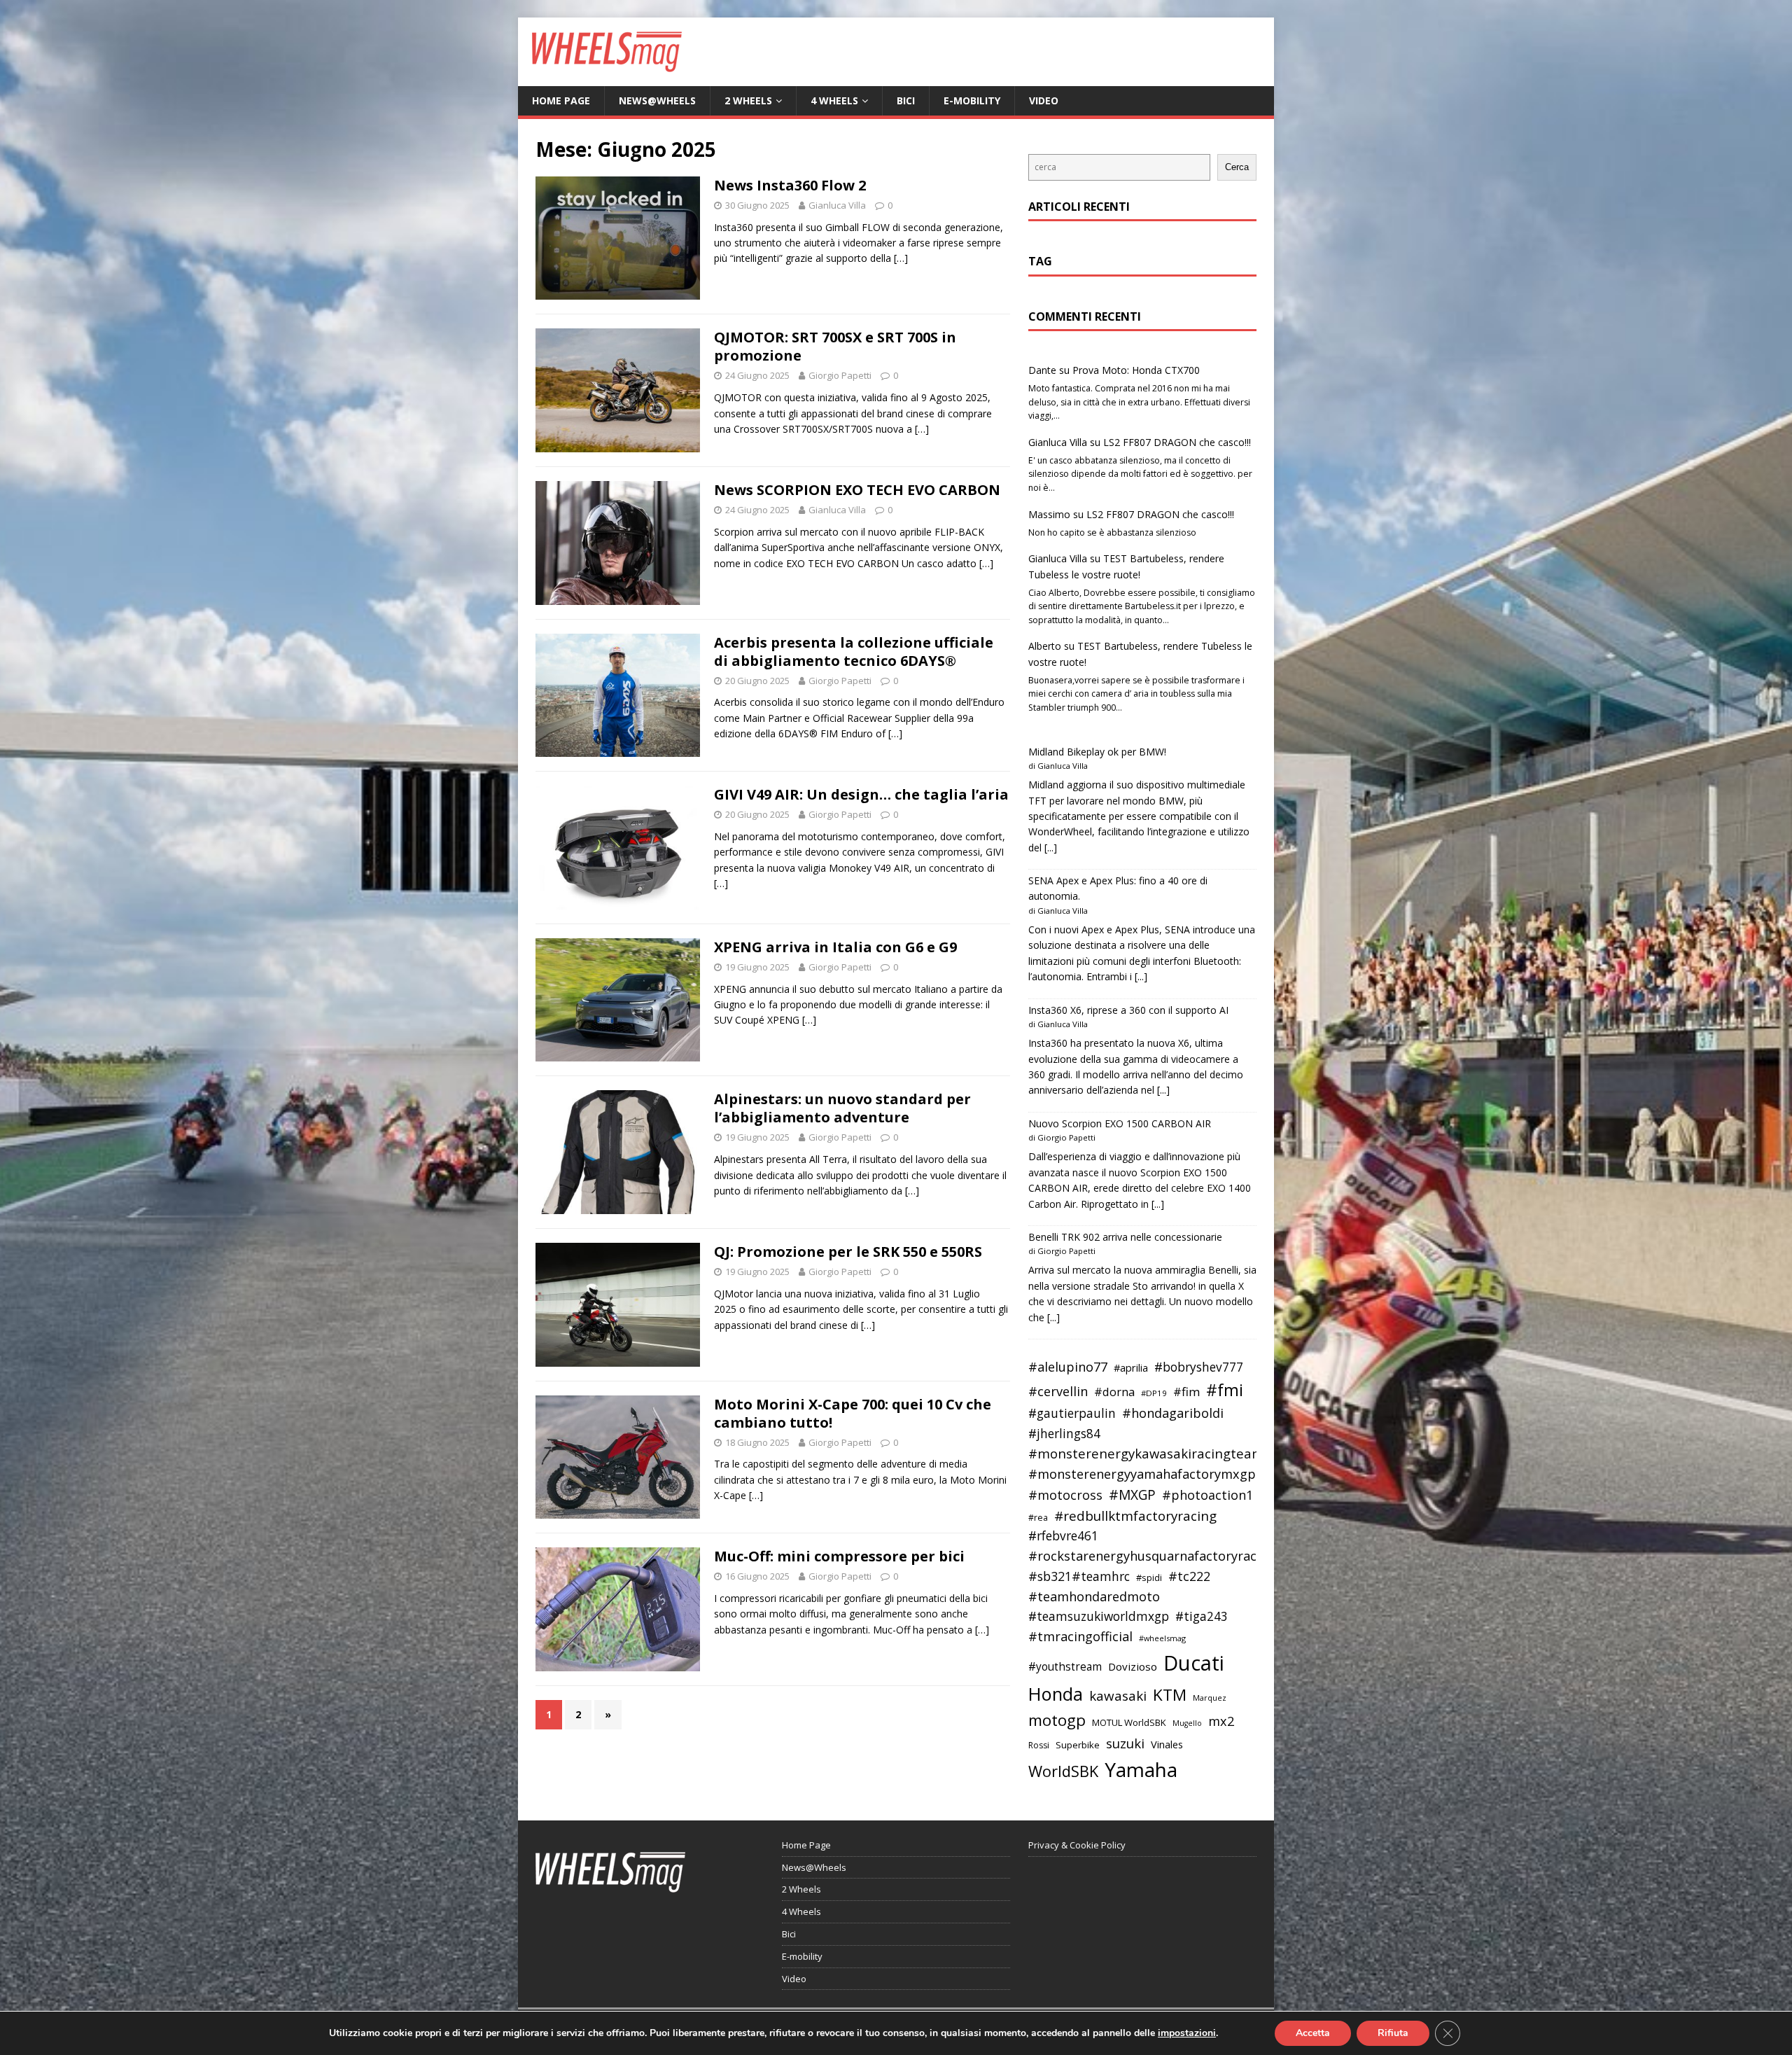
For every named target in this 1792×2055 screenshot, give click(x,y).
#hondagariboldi (1173, 1413)
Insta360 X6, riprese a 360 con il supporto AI (1128, 1010)
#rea (1038, 1518)
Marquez (1210, 1698)
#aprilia (1131, 1367)
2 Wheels (748, 100)
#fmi (1225, 1390)
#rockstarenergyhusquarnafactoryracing (1152, 1556)
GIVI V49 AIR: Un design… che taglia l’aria (861, 794)
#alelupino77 (1068, 1367)
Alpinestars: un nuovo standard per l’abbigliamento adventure (842, 1108)
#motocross (1065, 1495)
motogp (1057, 1720)
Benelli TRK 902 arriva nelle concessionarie (1125, 1237)
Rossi (1039, 1745)
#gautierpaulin (1072, 1413)
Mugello (1187, 1723)
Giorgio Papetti (840, 375)
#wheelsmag (1162, 1638)
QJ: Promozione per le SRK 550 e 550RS (848, 1252)
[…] (901, 258)
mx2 (1221, 1721)
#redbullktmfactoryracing (1135, 1516)
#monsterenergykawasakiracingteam (1146, 1453)
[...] (1051, 848)
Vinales (1167, 1744)
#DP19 (1154, 1393)
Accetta (1313, 2033)
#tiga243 (1202, 1616)
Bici (906, 100)
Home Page (561, 100)
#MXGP (1132, 1495)
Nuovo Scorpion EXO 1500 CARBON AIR (1120, 1123)
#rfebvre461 (1063, 1536)
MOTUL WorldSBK (1129, 1722)
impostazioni (1187, 2033)
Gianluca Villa (837, 205)
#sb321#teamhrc (1079, 1576)
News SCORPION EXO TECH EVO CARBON (857, 490)
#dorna (1114, 1392)
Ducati (1194, 1663)
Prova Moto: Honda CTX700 (1136, 370)
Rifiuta (1393, 2033)
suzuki (1125, 1743)
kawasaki (1118, 1696)
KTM (1170, 1695)
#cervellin (1058, 1391)
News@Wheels (657, 100)
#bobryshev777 (1199, 1367)
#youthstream (1065, 1666)
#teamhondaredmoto (1094, 1596)
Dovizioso (1133, 1666)
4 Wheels (834, 100)
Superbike (1078, 1745)
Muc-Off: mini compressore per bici (839, 1556)
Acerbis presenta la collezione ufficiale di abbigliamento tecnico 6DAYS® (854, 652)
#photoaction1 (1207, 1495)
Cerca (1237, 167)
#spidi (1149, 1577)
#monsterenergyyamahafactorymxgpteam (1158, 1474)
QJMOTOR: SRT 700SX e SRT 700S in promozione (835, 346)
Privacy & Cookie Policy (1077, 1845)
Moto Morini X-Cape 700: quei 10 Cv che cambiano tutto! (853, 1413)
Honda (1056, 1694)
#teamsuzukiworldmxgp (1099, 1616)
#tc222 (1189, 1576)
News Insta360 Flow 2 (790, 185)
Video (1044, 100)
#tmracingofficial (1080, 1636)
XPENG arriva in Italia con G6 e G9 (835, 947)
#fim (1186, 1392)
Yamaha (1141, 1769)
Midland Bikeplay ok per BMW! (1097, 752)
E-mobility (972, 100)
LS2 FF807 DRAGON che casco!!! (1177, 442)
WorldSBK (1063, 1771)
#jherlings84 (1064, 1434)
